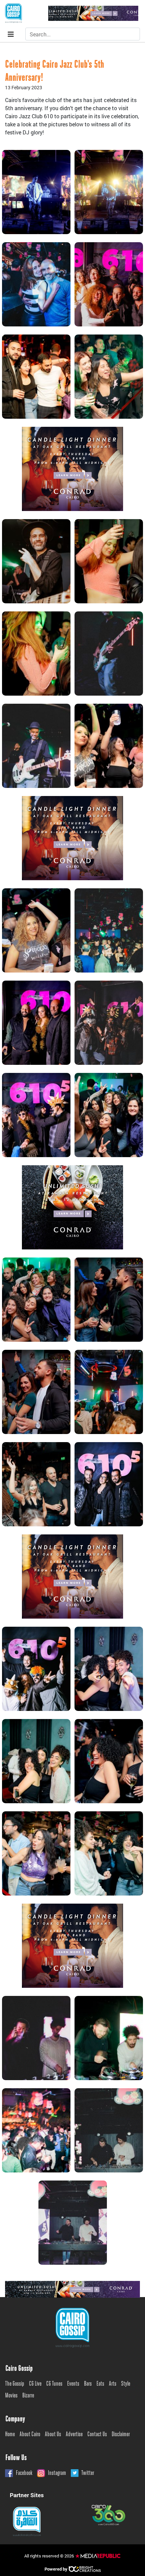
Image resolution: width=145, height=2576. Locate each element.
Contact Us (97, 2435)
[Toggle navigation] (11, 34)
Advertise (74, 2435)
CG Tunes (54, 2384)
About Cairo (30, 2435)
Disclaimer (121, 2435)
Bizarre (28, 2396)
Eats (100, 2384)
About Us (53, 2435)
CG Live (35, 2384)
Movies (11, 2396)
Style (126, 2384)
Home (10, 2435)
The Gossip (15, 2384)
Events (73, 2384)
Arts (113, 2384)
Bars (88, 2384)
